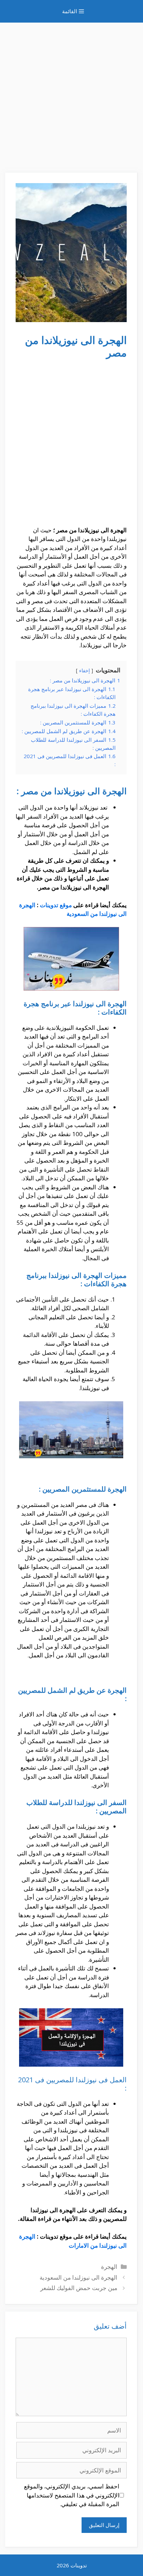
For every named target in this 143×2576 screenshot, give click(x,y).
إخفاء (85, 670)
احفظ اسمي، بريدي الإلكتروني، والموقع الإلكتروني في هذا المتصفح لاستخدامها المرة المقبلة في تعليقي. (72, 2495)
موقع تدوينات (56, 905)
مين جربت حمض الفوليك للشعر (79, 2288)
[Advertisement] (71, 94)
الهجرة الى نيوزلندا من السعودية (78, 2277)
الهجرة (109, 2267)
